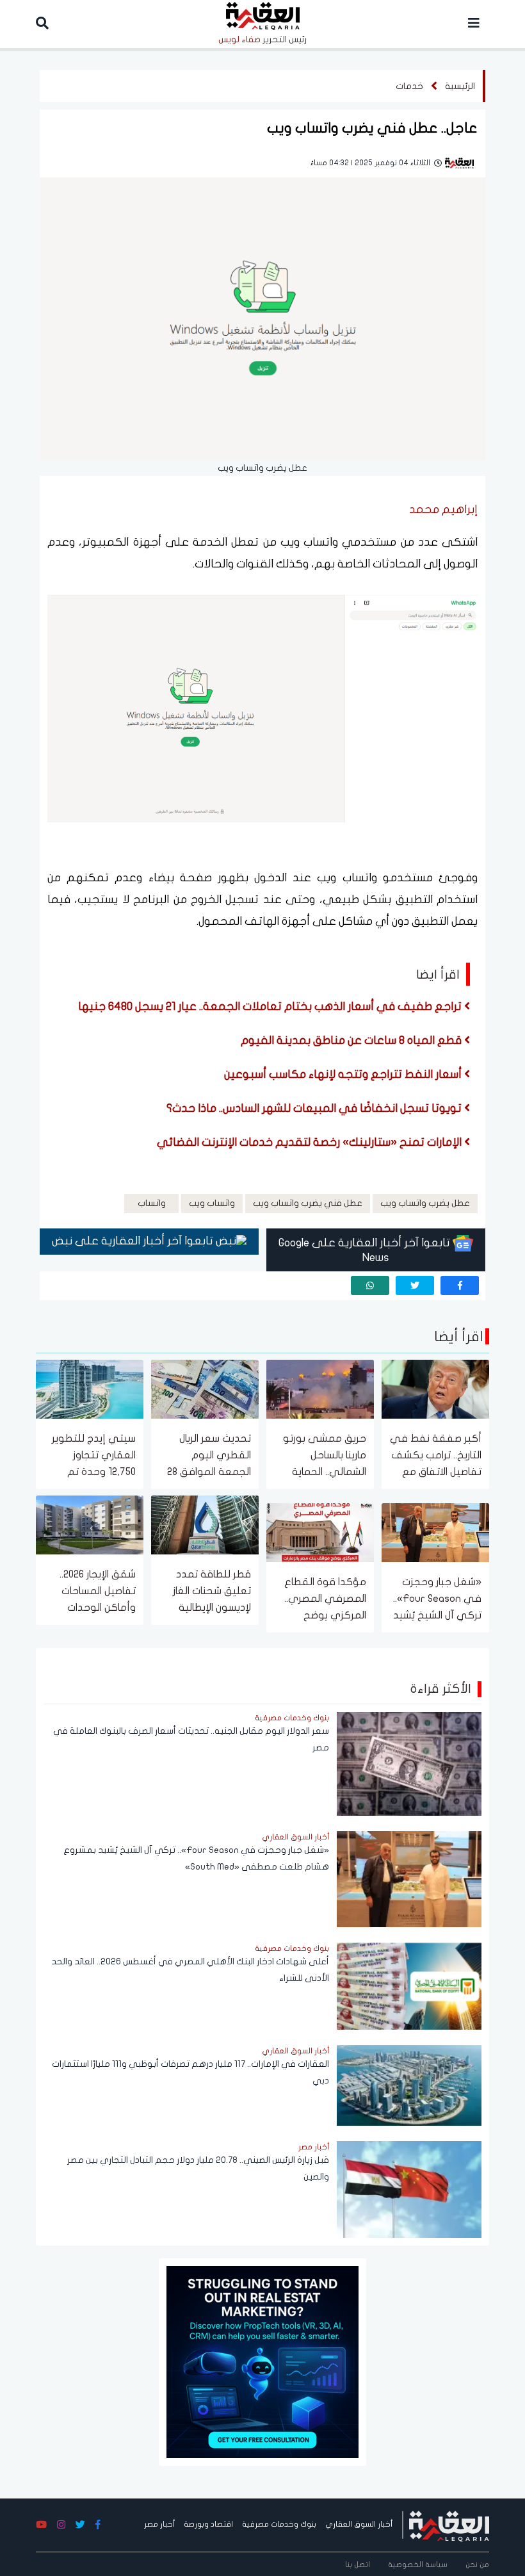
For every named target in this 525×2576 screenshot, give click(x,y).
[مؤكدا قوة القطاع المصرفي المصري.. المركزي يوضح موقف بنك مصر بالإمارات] (320, 1532)
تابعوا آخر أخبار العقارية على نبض (134, 1241)
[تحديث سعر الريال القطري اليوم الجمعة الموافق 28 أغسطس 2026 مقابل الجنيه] (205, 1388)
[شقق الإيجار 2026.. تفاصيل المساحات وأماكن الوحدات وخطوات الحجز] (90, 1524)
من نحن (477, 2564)
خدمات (409, 86)
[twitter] (415, 1285)
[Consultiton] (262, 2361)
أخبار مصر (159, 2524)
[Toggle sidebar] (474, 24)
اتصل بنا (358, 2564)
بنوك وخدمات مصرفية (279, 2524)
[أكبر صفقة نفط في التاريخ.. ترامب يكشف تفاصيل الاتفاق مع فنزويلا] (435, 1388)
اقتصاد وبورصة (208, 2524)
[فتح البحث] (42, 24)
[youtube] (41, 2525)
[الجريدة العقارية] (449, 2524)
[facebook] (460, 1285)
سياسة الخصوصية (418, 2564)
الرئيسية (460, 86)
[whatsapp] (370, 1285)
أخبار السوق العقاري (359, 2524)
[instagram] (61, 2525)
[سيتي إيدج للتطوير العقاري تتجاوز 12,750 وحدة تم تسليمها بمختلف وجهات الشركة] (90, 1388)
